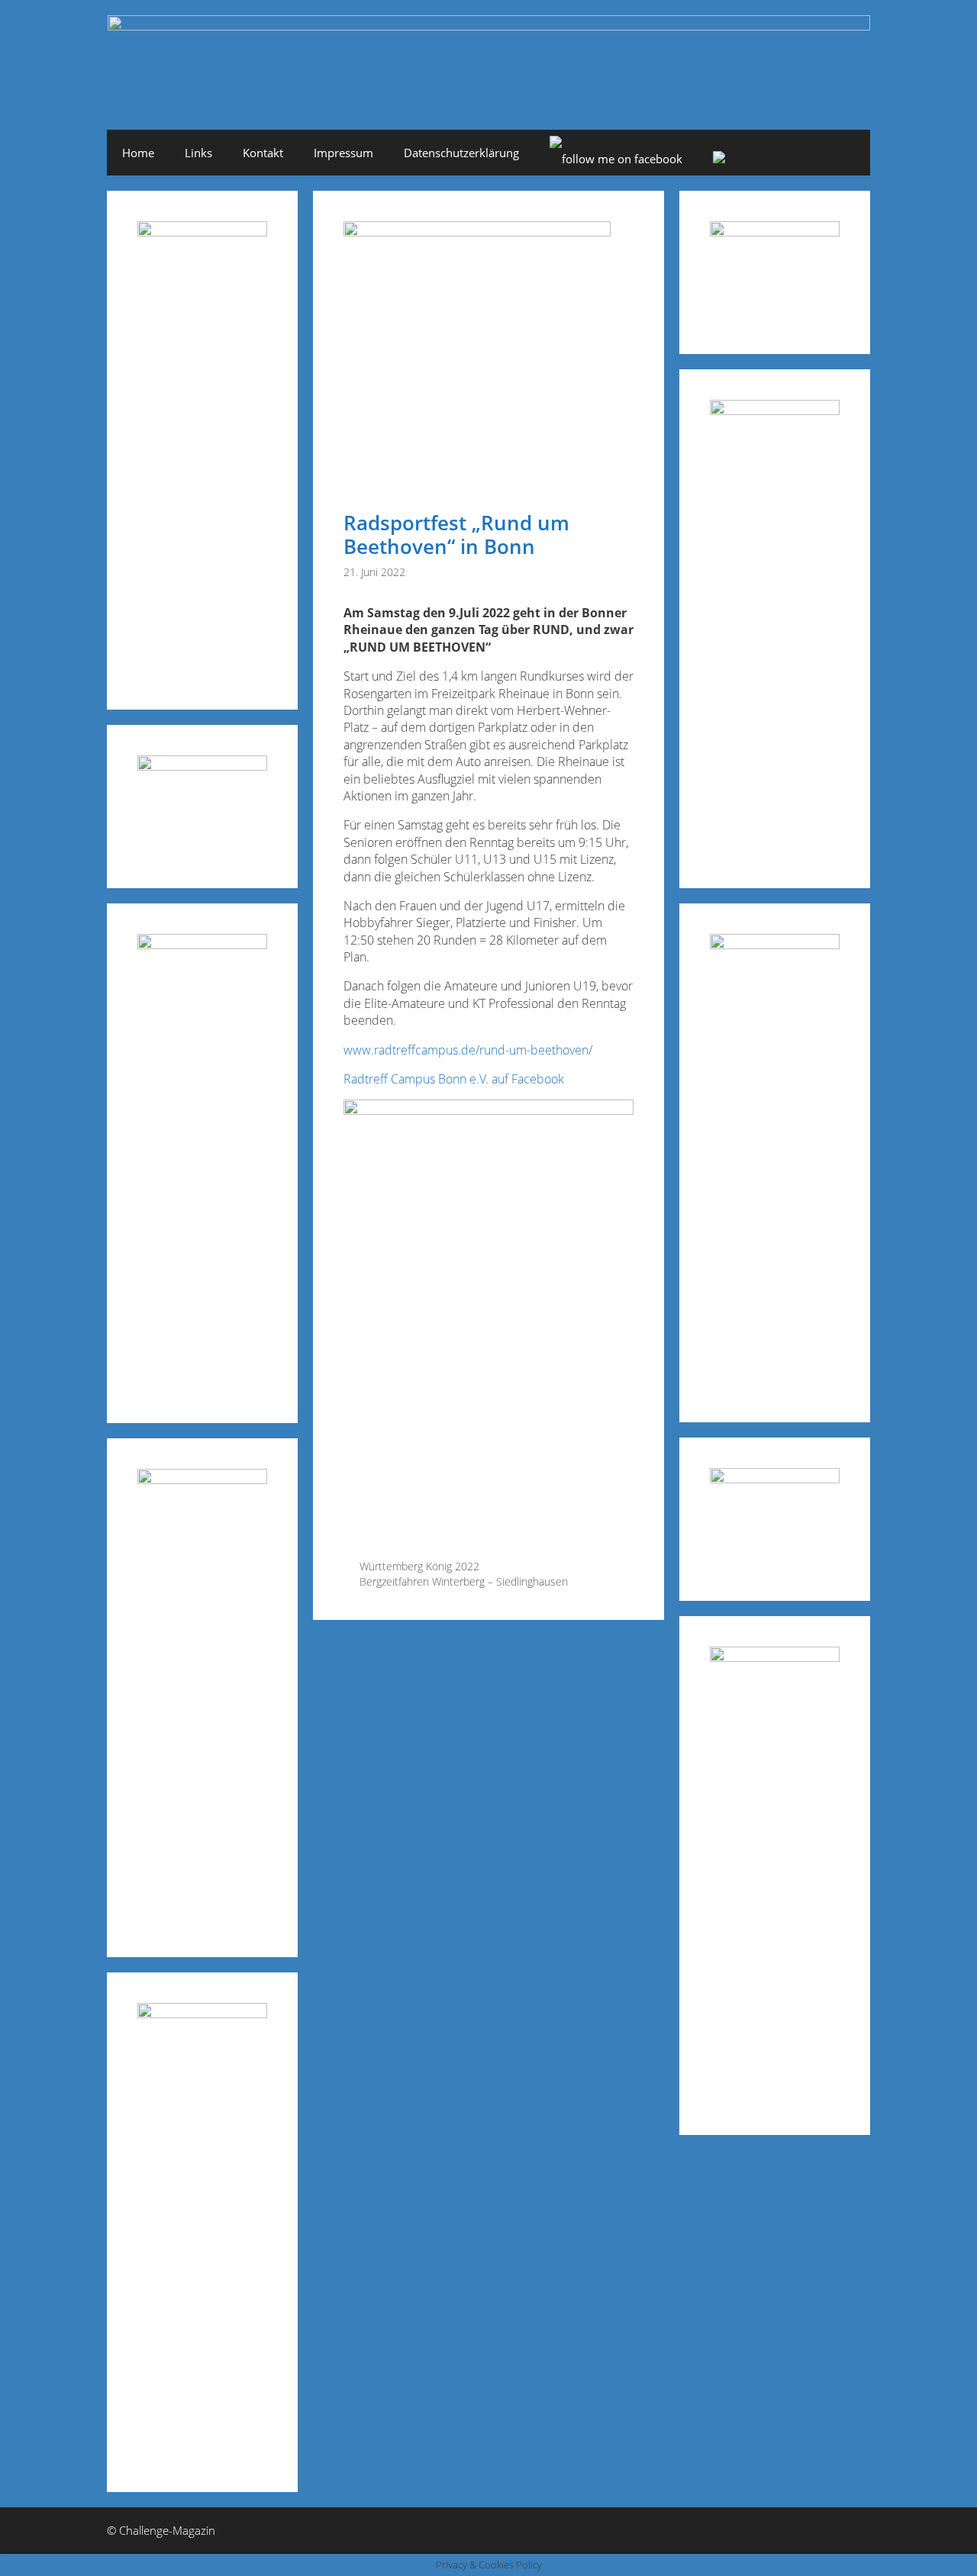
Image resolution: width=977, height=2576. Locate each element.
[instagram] (719, 159)
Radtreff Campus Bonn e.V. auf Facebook (455, 1079)
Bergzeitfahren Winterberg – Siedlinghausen (464, 1581)
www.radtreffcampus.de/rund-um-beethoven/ (468, 1050)
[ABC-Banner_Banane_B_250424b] (202, 1479)
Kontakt (263, 153)
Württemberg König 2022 (419, 1566)
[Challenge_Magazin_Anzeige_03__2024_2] (202, 232)
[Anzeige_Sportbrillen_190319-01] (202, 944)
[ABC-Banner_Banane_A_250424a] (775, 1657)
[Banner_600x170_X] (775, 410)
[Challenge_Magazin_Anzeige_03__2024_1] (775, 944)
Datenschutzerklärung (461, 153)
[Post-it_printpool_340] (202, 766)
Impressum (343, 153)
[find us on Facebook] (616, 159)
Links (198, 153)
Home (138, 153)
